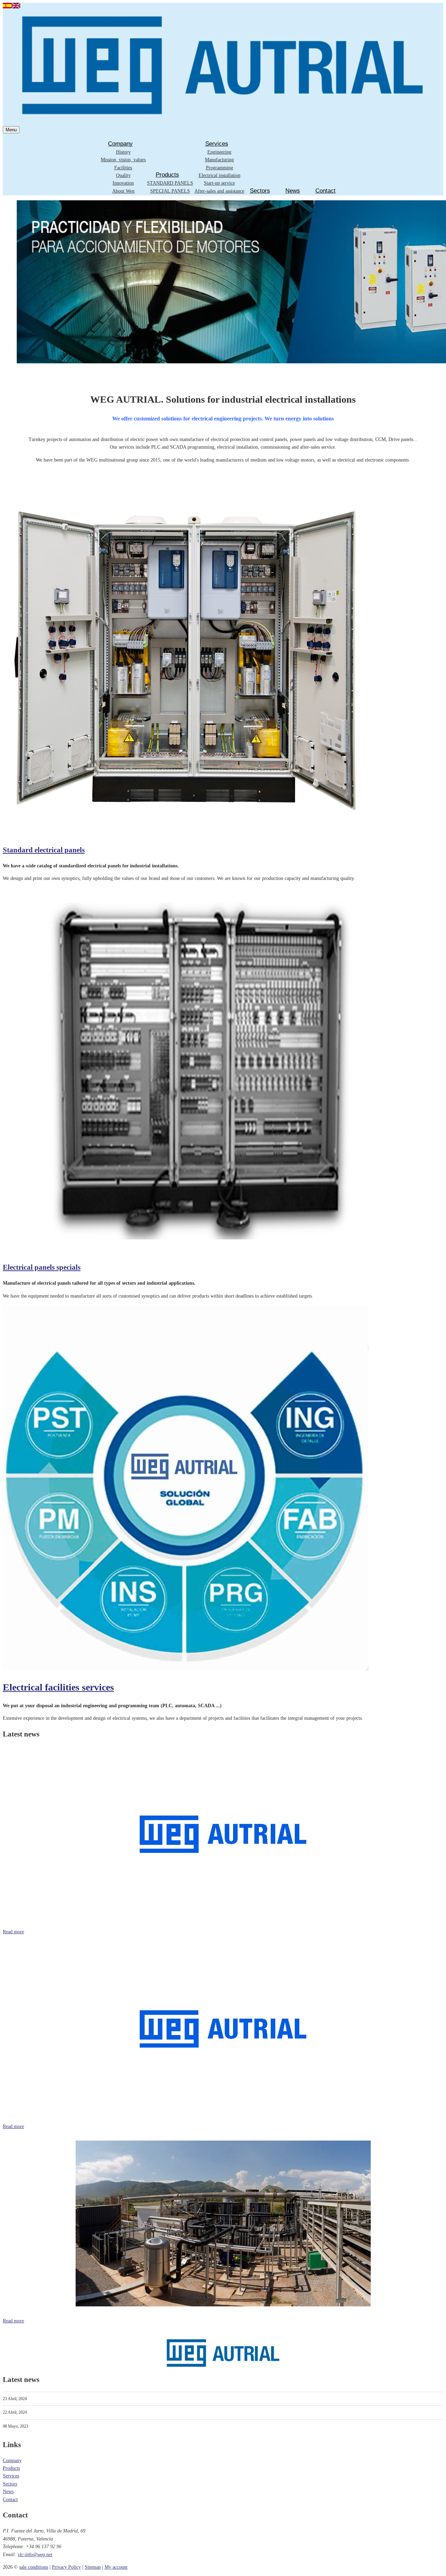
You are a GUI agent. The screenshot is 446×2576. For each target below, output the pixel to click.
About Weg (123, 191)
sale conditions (34, 2567)
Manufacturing (219, 160)
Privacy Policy (66, 2567)
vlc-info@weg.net (35, 2555)
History (123, 152)
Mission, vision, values (123, 160)
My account (116, 2567)
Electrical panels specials (42, 1267)
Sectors (260, 191)
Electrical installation (220, 175)
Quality (123, 175)
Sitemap (93, 2567)
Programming (220, 168)
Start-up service (219, 183)
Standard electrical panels (44, 850)
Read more (13, 1932)
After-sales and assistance (219, 191)
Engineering (219, 152)
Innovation (123, 183)
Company (120, 144)
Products (167, 175)
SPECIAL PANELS (170, 191)
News (293, 191)
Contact (325, 191)
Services (217, 144)
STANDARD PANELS (170, 183)
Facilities (123, 168)
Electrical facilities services (58, 1687)
